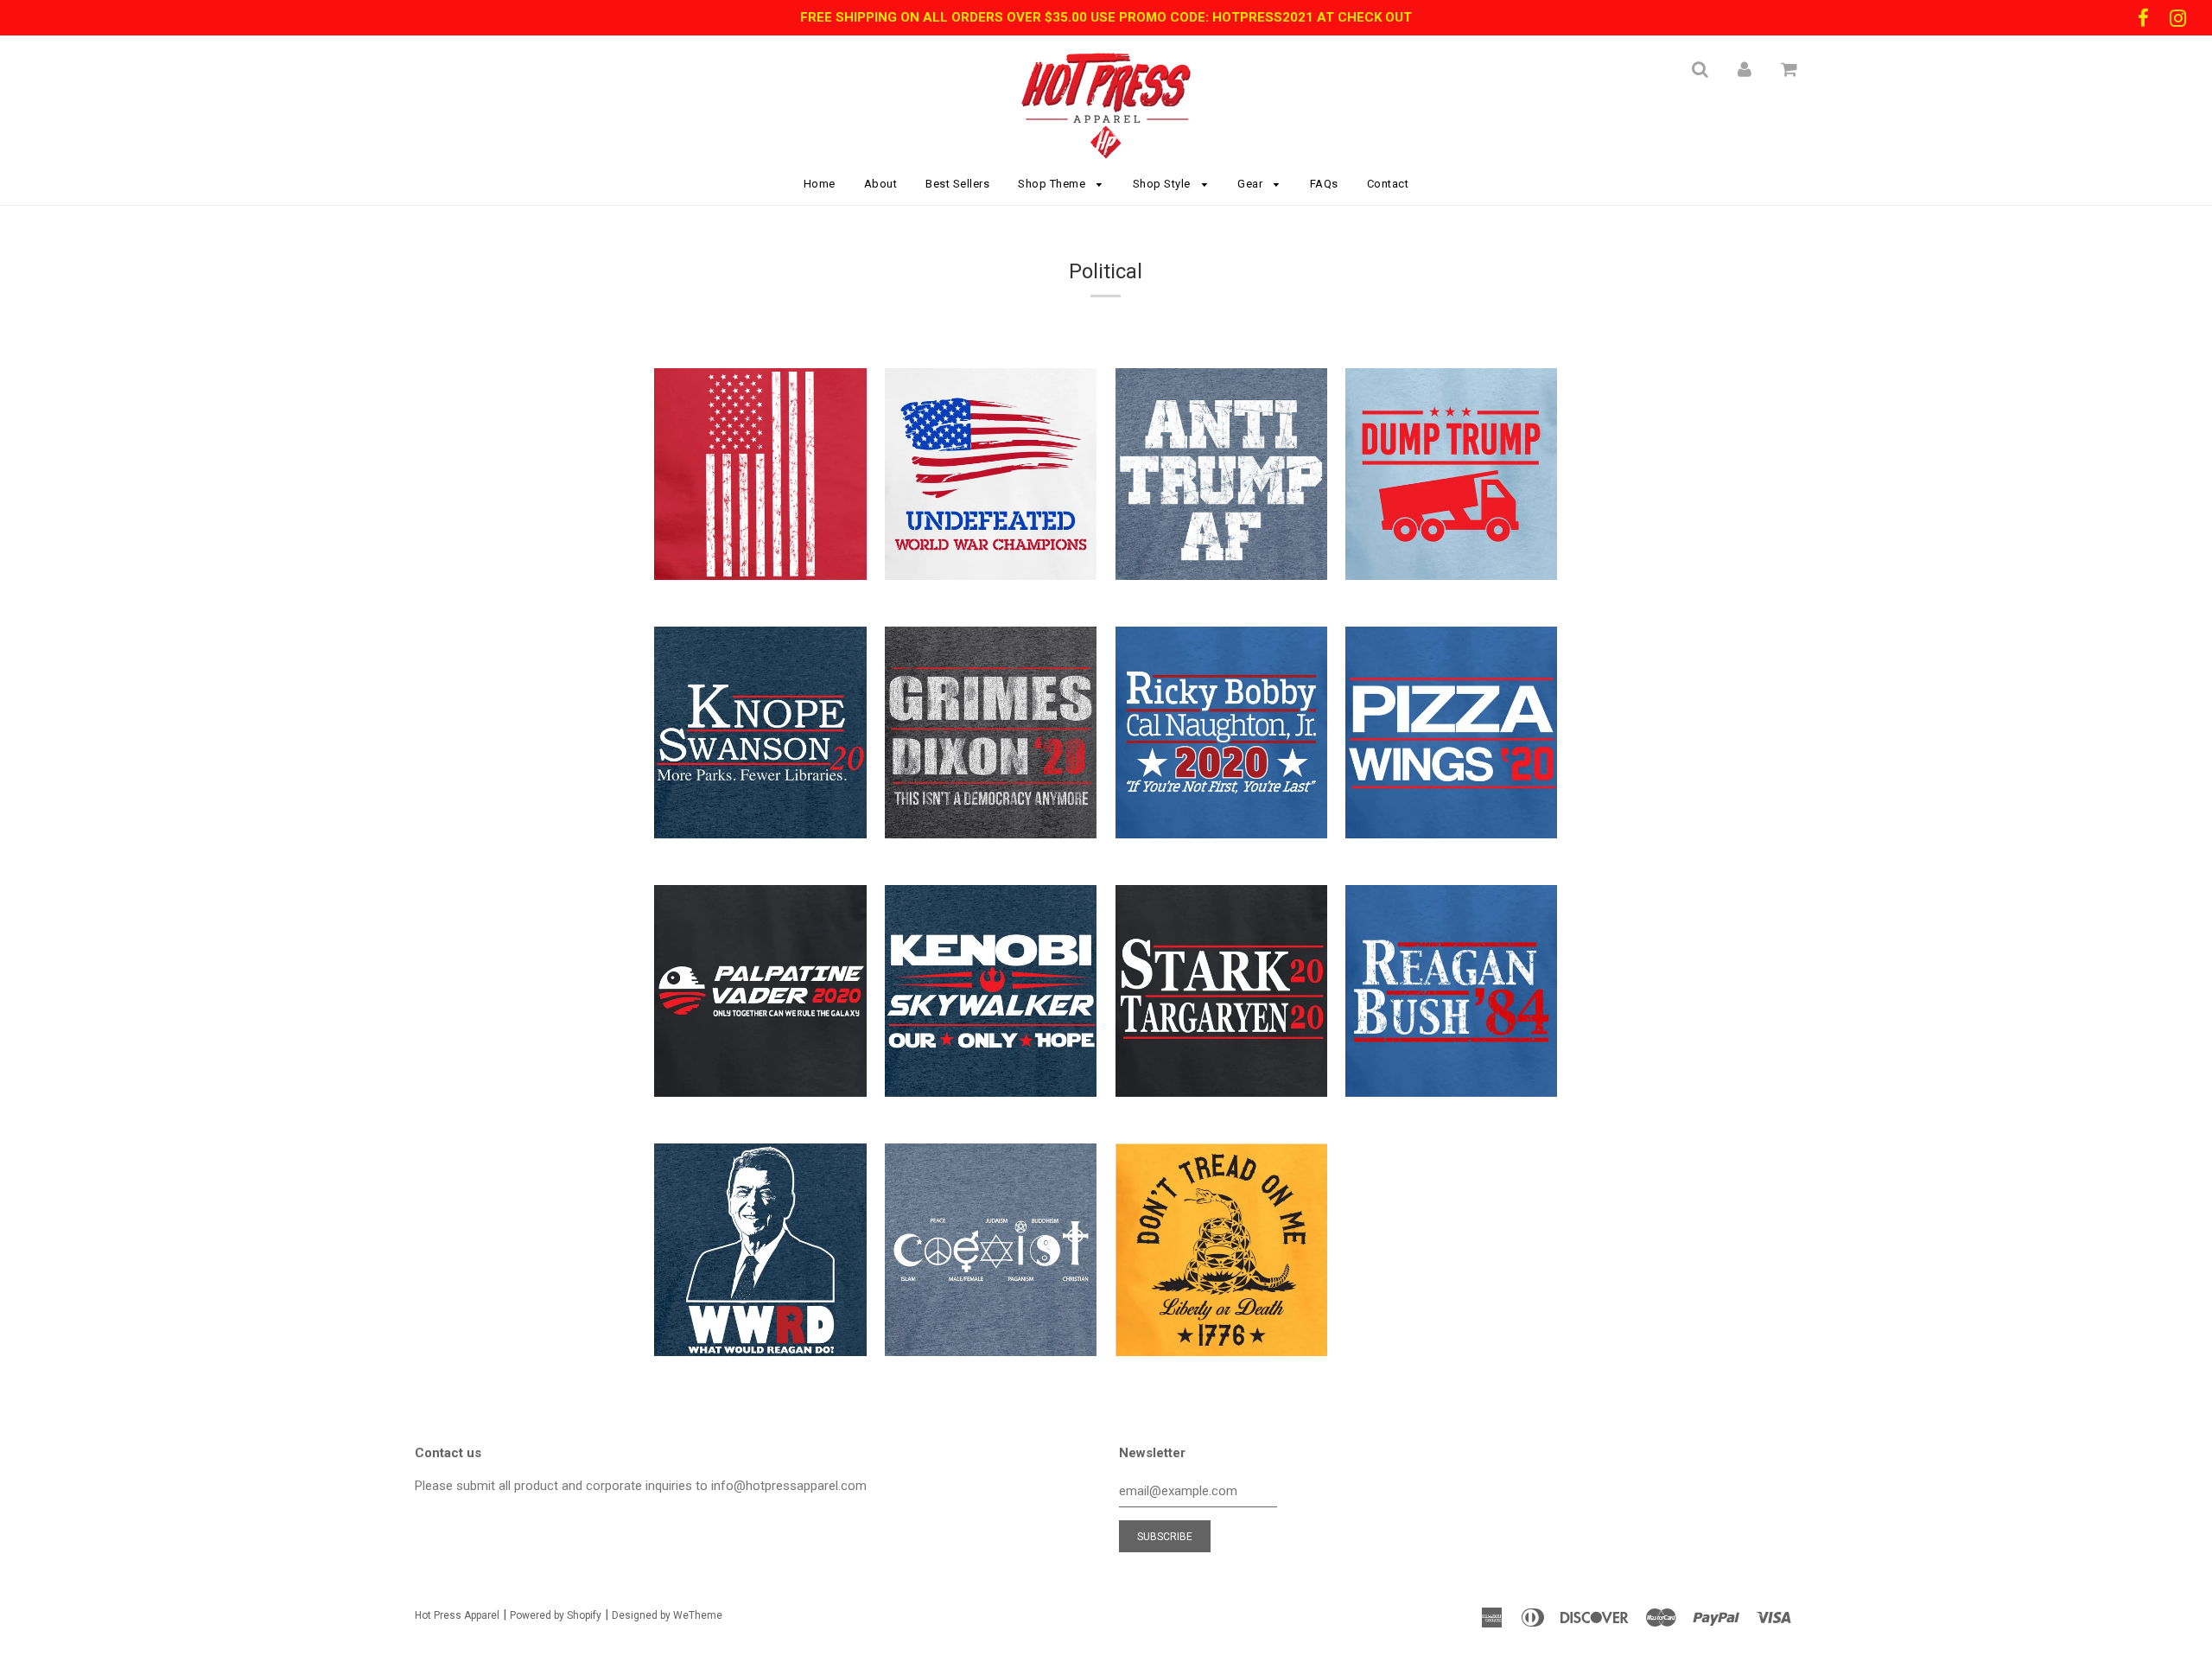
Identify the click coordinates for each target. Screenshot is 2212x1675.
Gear (1252, 184)
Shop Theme (1053, 184)
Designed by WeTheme (667, 1615)
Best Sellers (957, 184)
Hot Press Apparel (457, 1615)
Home (820, 184)
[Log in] (1745, 69)
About (881, 184)
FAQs (1324, 184)
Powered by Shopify (556, 1615)
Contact (1388, 184)
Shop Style (1163, 184)
